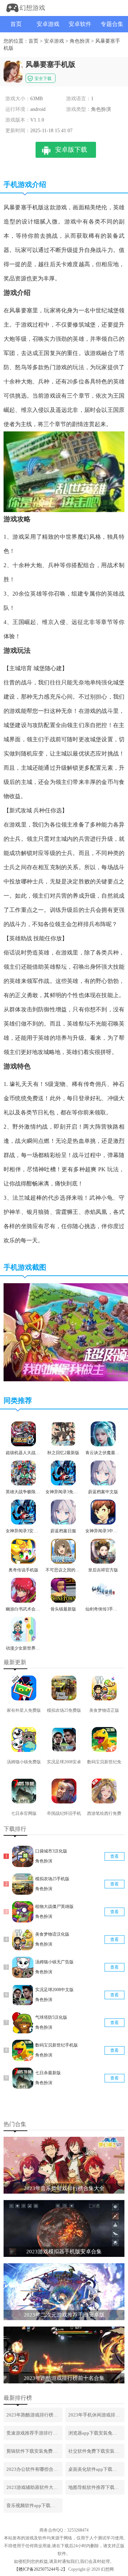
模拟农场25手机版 (52, 1879)
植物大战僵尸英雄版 (54, 1907)
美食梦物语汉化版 (52, 1934)
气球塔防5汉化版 (51, 2017)
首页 (16, 24)
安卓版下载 (71, 150)
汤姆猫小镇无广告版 (54, 1962)
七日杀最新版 (48, 2073)
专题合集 (112, 24)
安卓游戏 (48, 24)
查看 (114, 1856)
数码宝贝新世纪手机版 (57, 2045)
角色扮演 (80, 41)
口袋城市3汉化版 (51, 1851)
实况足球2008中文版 (54, 1990)
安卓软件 (80, 24)
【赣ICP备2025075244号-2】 (41, 2569)
